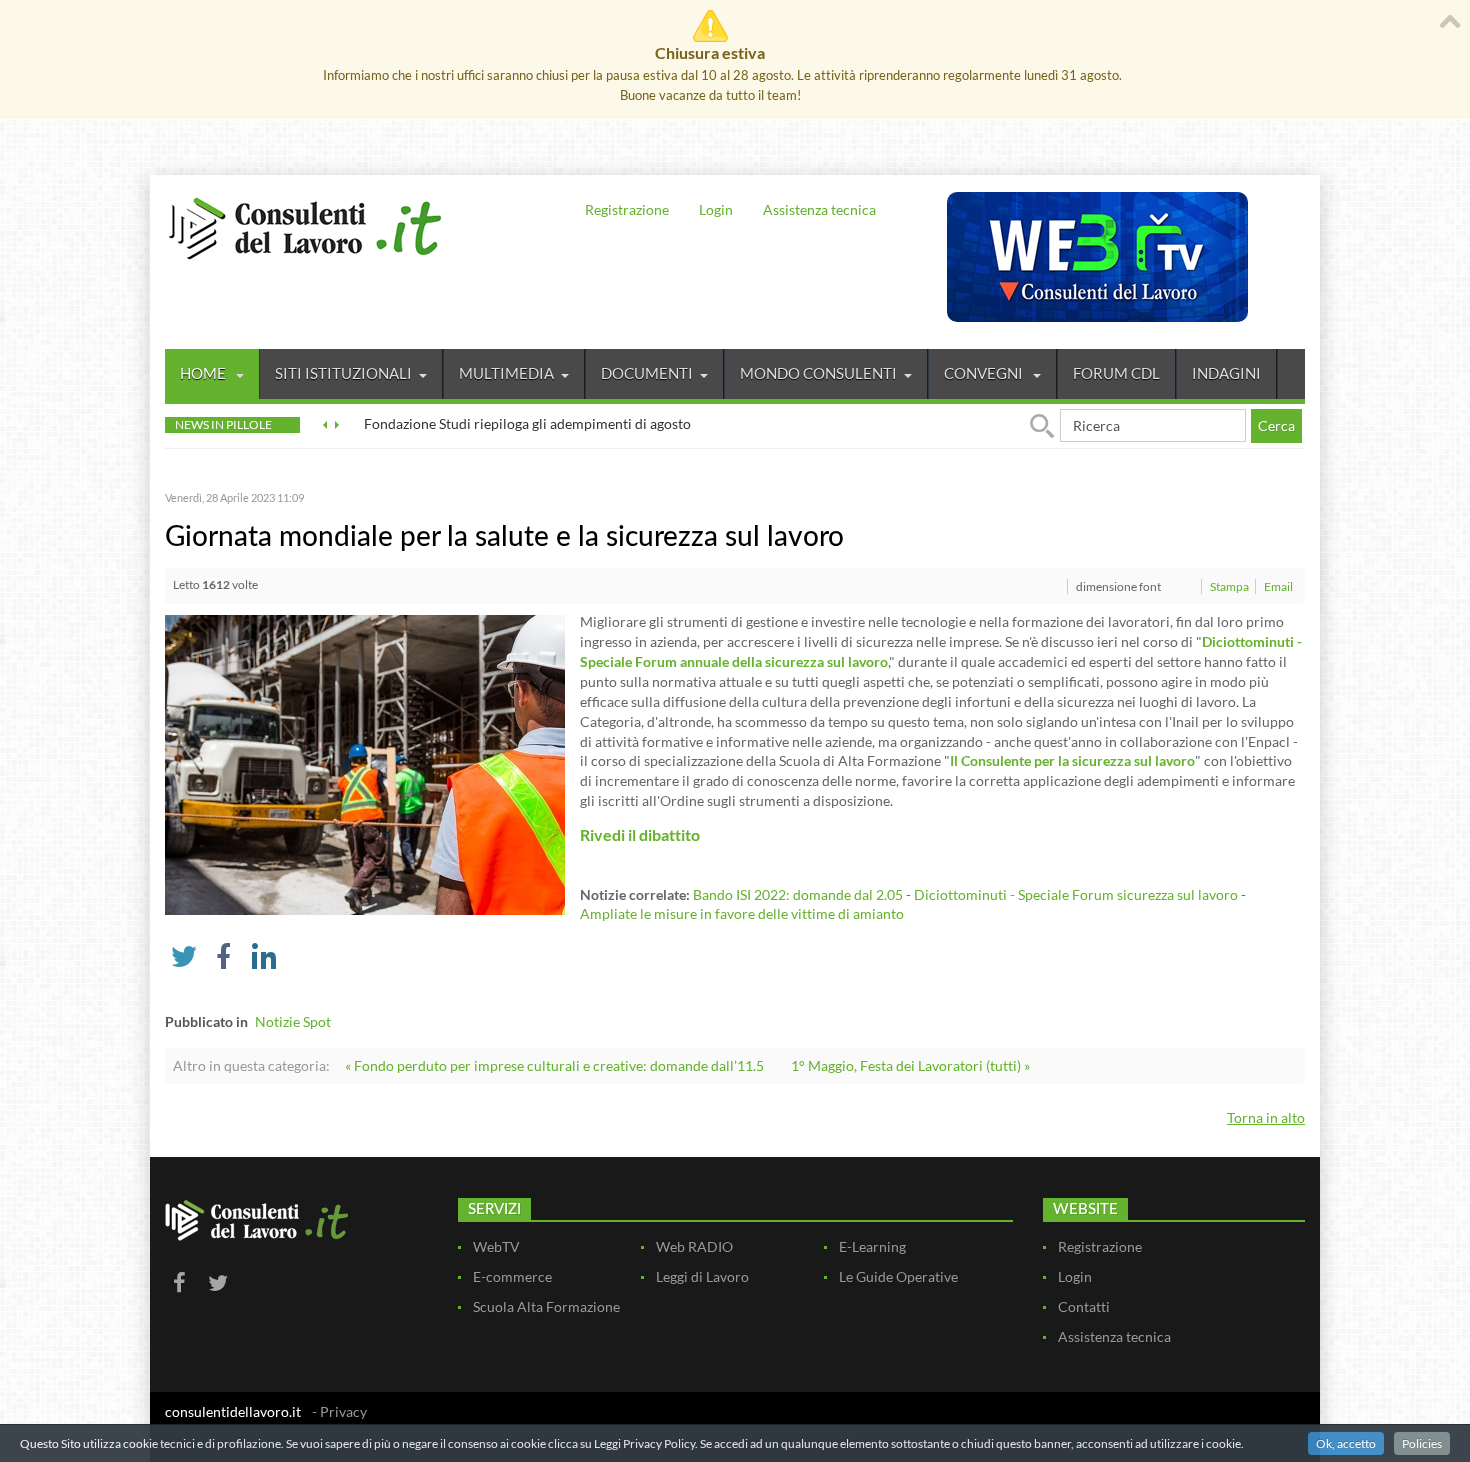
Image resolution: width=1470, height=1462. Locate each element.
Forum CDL (1116, 373)
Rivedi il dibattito (640, 834)
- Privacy (339, 1411)
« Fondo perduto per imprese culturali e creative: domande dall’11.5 (554, 1065)
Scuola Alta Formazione (546, 1306)
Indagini (1226, 373)
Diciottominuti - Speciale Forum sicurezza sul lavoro (1076, 894)
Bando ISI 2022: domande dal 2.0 (794, 894)
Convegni (985, 373)
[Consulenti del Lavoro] (305, 226)
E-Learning (872, 1246)
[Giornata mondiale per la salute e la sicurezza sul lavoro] (365, 763)
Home (204, 373)
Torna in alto (1266, 1117)
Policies (1422, 1443)
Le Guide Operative (898, 1276)
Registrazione (627, 209)
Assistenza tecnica (819, 209)
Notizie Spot (293, 1021)
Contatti (1084, 1306)
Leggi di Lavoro (702, 1276)
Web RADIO (694, 1246)
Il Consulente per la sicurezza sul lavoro (1072, 760)
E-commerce (512, 1276)
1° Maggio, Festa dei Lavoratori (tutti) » (910, 1065)
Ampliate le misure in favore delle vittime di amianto (742, 913)
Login (716, 209)
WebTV (496, 1246)
